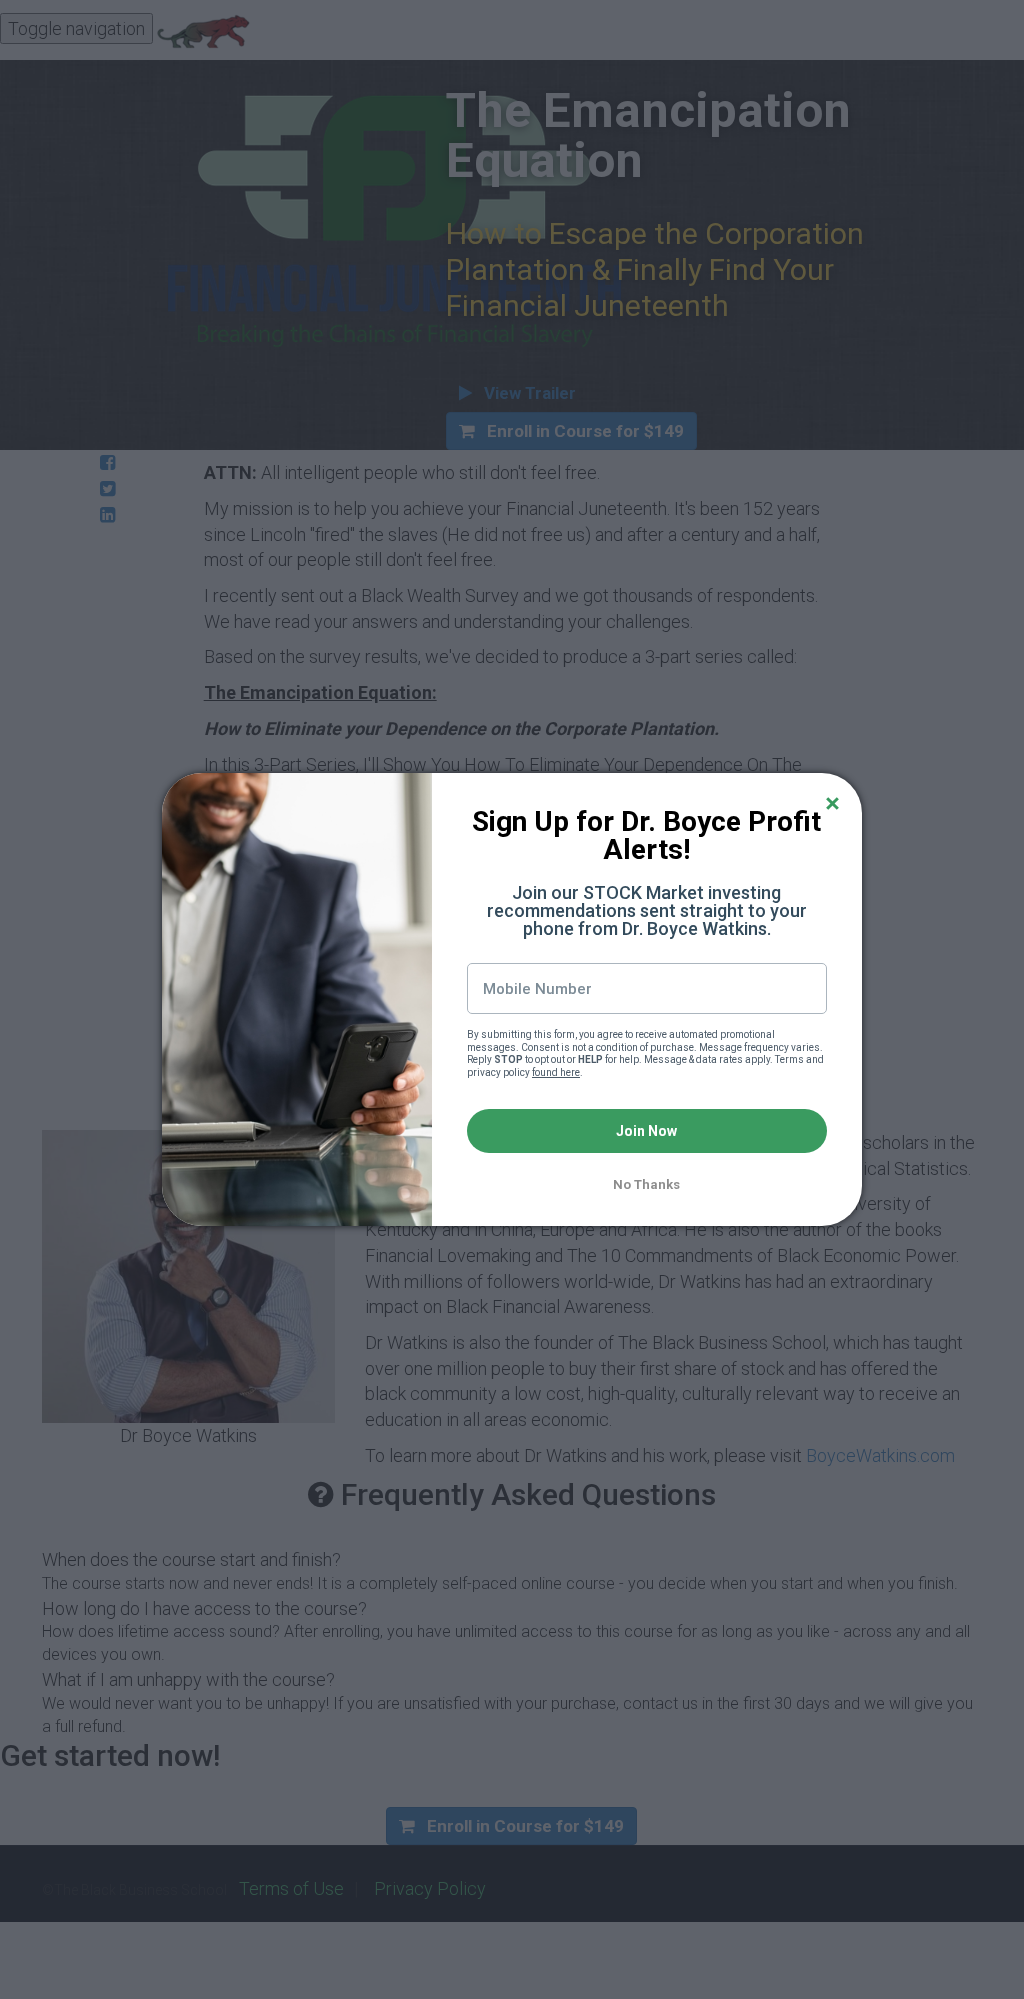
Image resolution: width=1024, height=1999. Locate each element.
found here (556, 1072)
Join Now (646, 1131)
